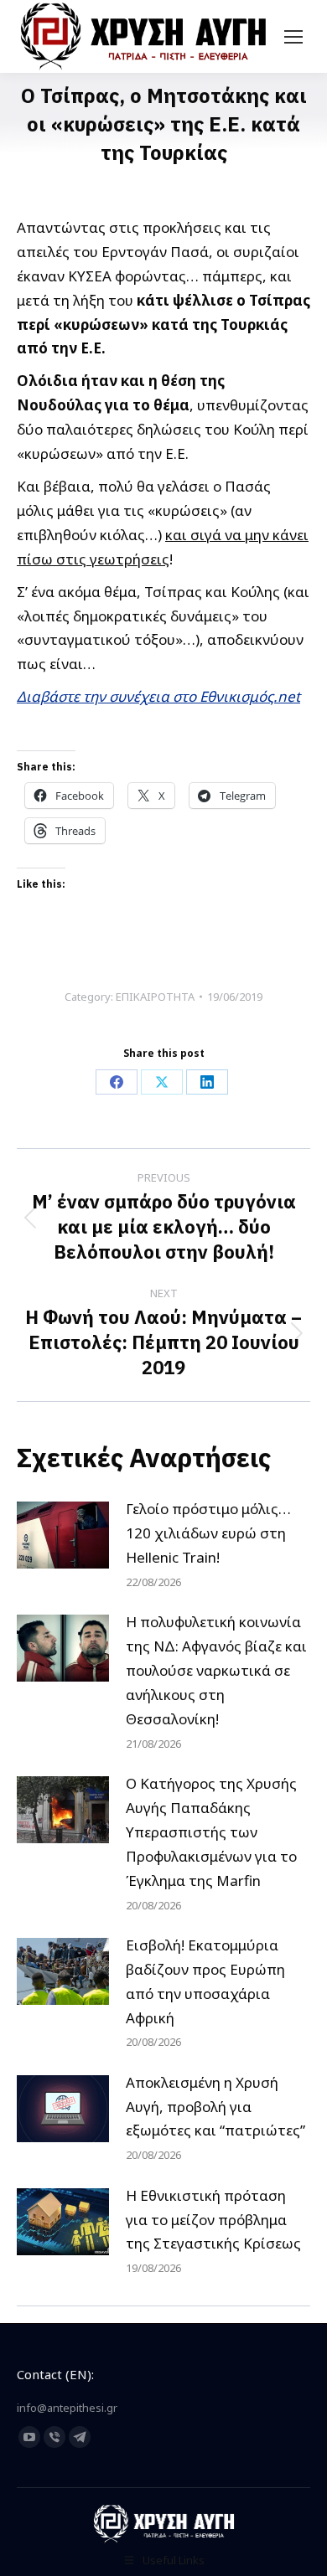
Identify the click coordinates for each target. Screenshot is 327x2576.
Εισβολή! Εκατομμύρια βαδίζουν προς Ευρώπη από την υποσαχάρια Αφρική (205, 1981)
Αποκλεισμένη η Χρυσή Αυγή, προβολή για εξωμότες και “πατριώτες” (215, 2107)
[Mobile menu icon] (293, 37)
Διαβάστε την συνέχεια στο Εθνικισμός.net (158, 696)
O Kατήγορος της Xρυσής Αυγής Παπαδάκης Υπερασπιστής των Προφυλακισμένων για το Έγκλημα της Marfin (211, 1832)
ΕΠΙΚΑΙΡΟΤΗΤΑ (155, 997)
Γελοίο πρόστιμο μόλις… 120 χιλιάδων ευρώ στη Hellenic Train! (208, 1533)
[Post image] (63, 1535)
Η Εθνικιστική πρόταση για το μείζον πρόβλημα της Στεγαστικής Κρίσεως (213, 2220)
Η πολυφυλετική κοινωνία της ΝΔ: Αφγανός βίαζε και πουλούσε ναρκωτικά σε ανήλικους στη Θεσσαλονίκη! (216, 1670)
